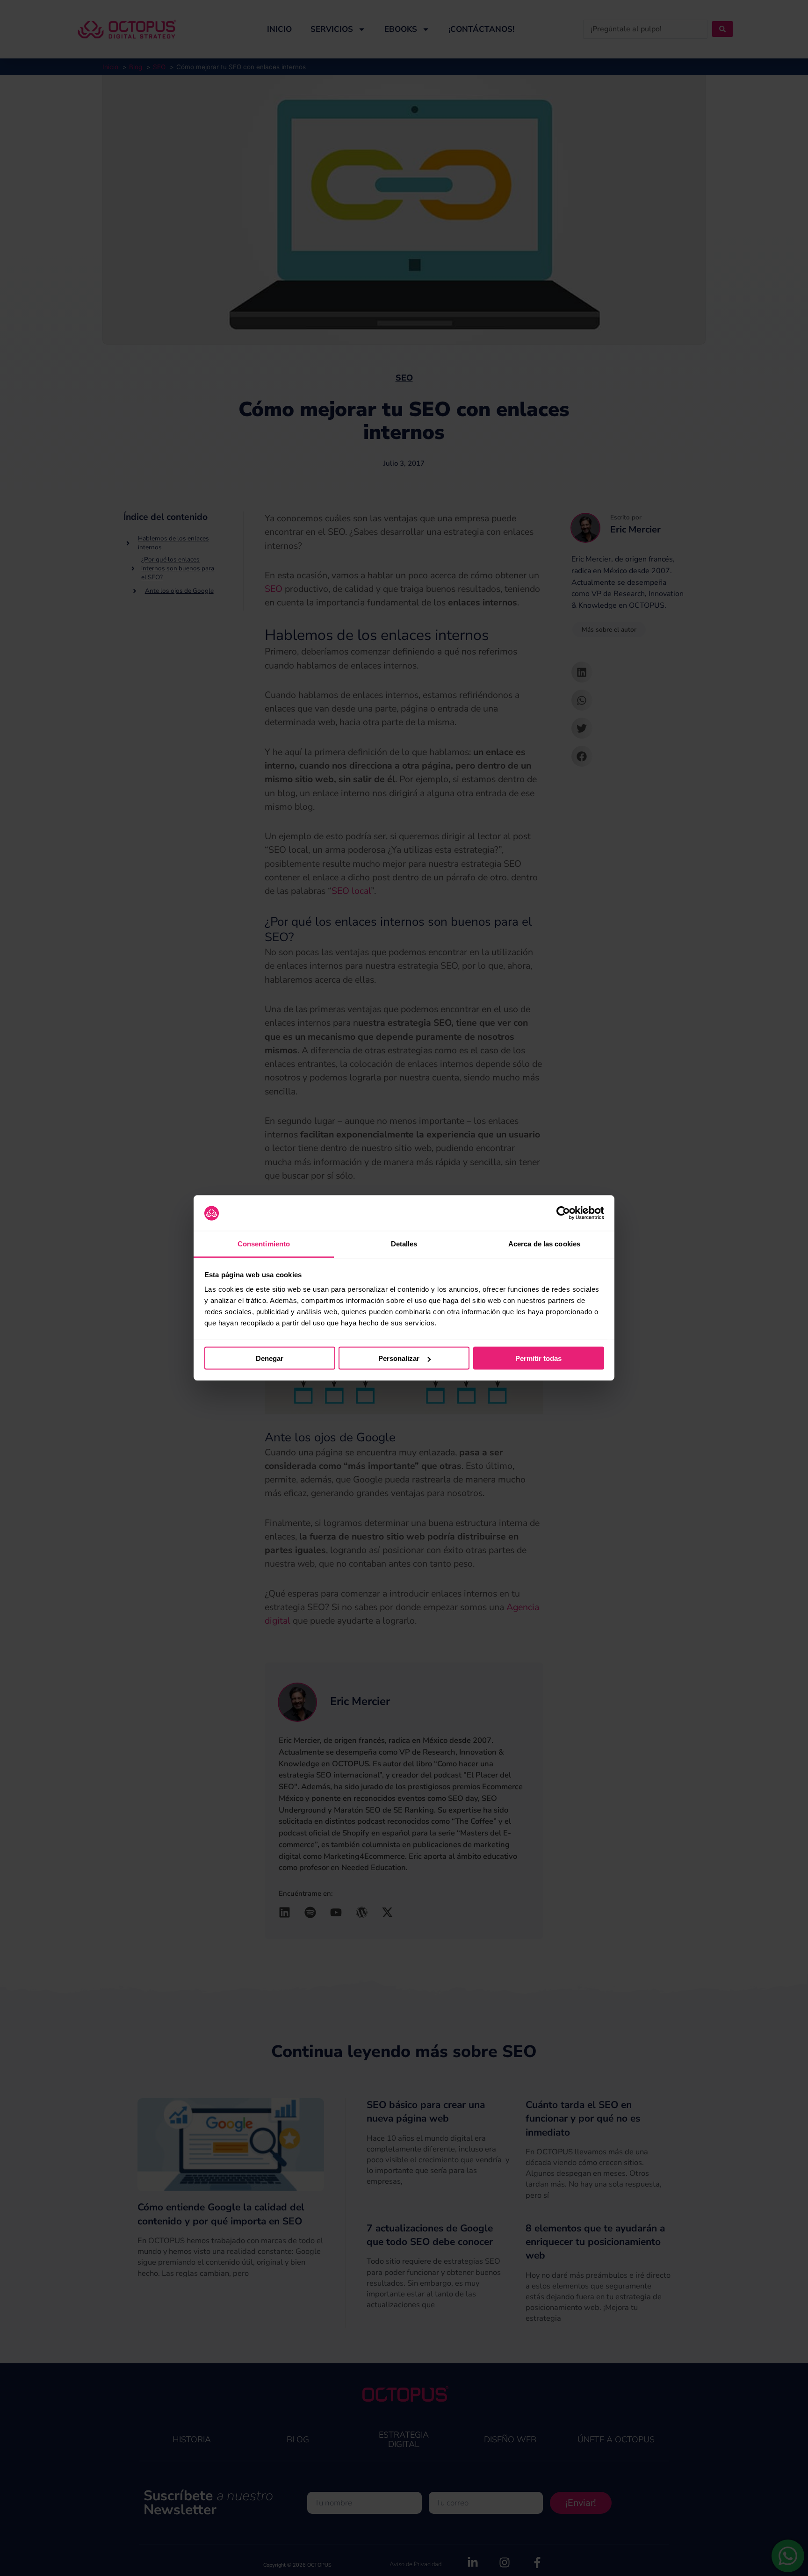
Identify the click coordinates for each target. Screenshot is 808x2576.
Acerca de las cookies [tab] (544, 1244)
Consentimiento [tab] (264, 1244)
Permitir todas (538, 1358)
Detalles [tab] (404, 1244)
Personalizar (399, 1358)
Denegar (270, 1358)
